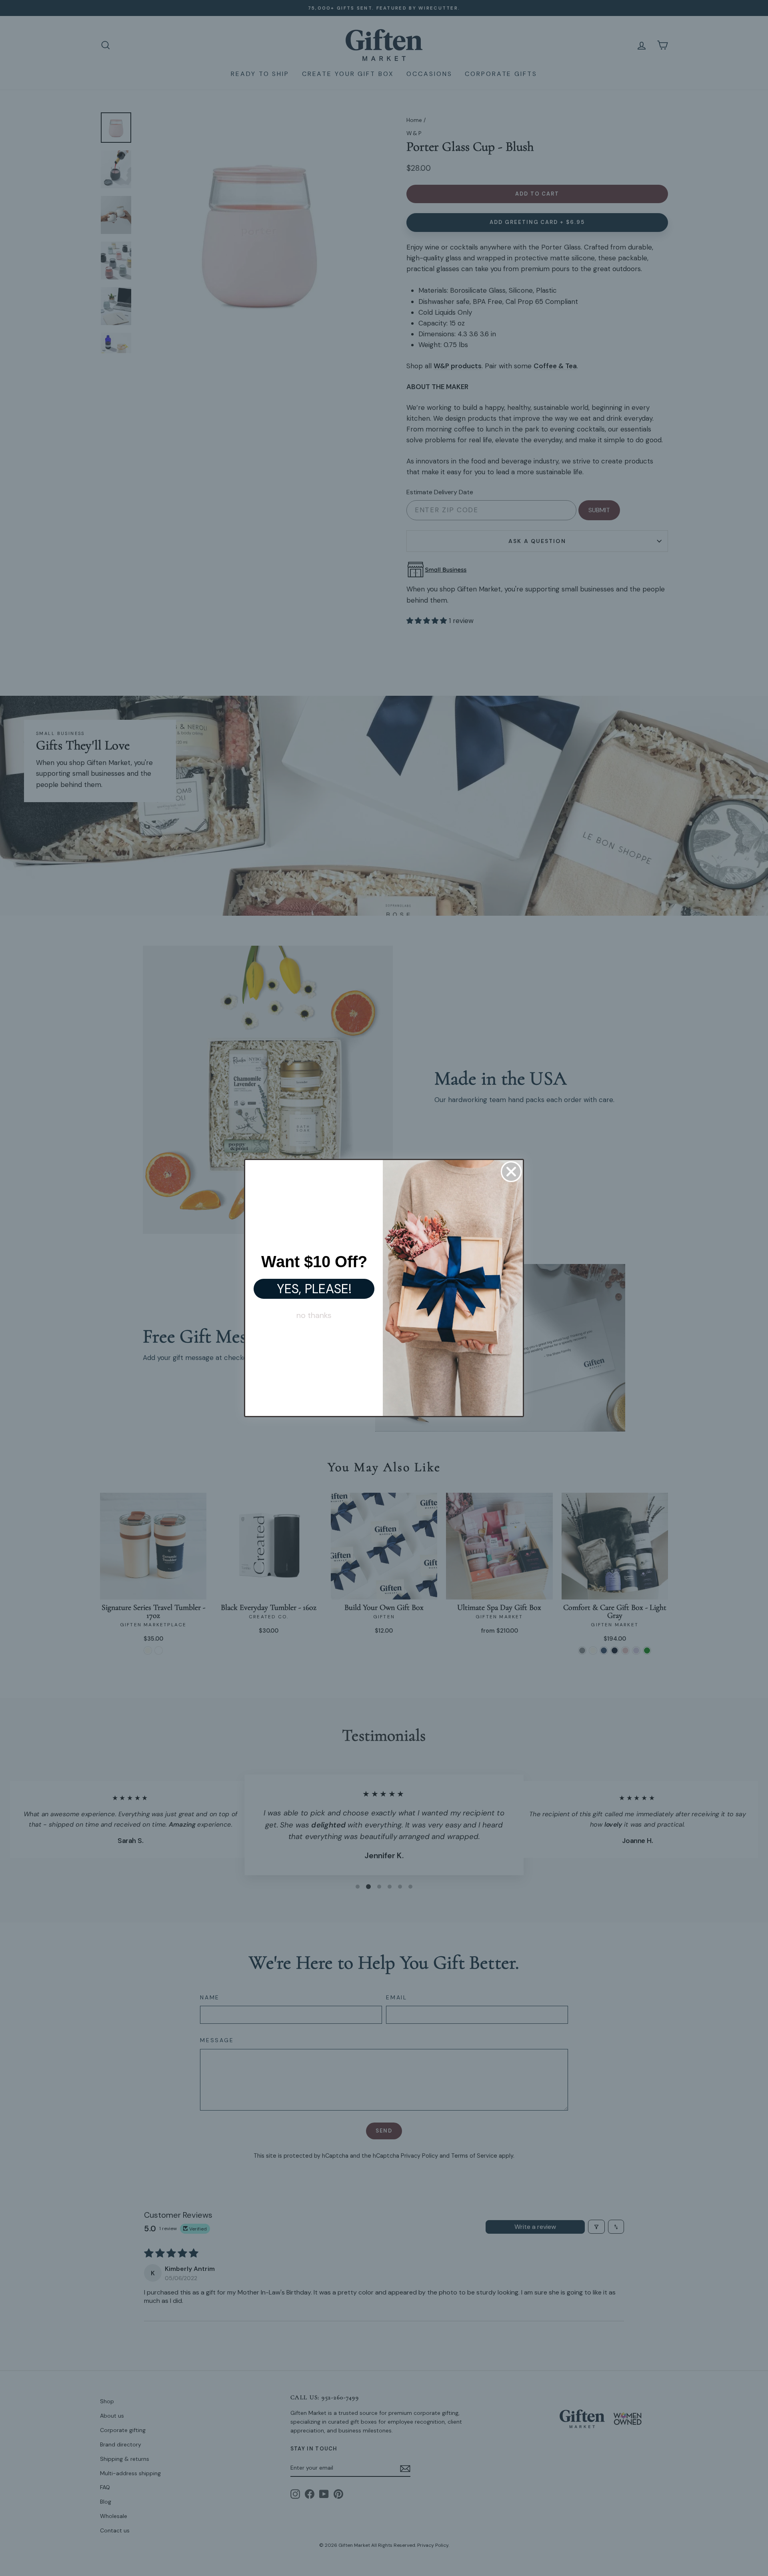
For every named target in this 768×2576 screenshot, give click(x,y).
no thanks (314, 1315)
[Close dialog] (511, 1172)
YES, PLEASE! (314, 1289)
